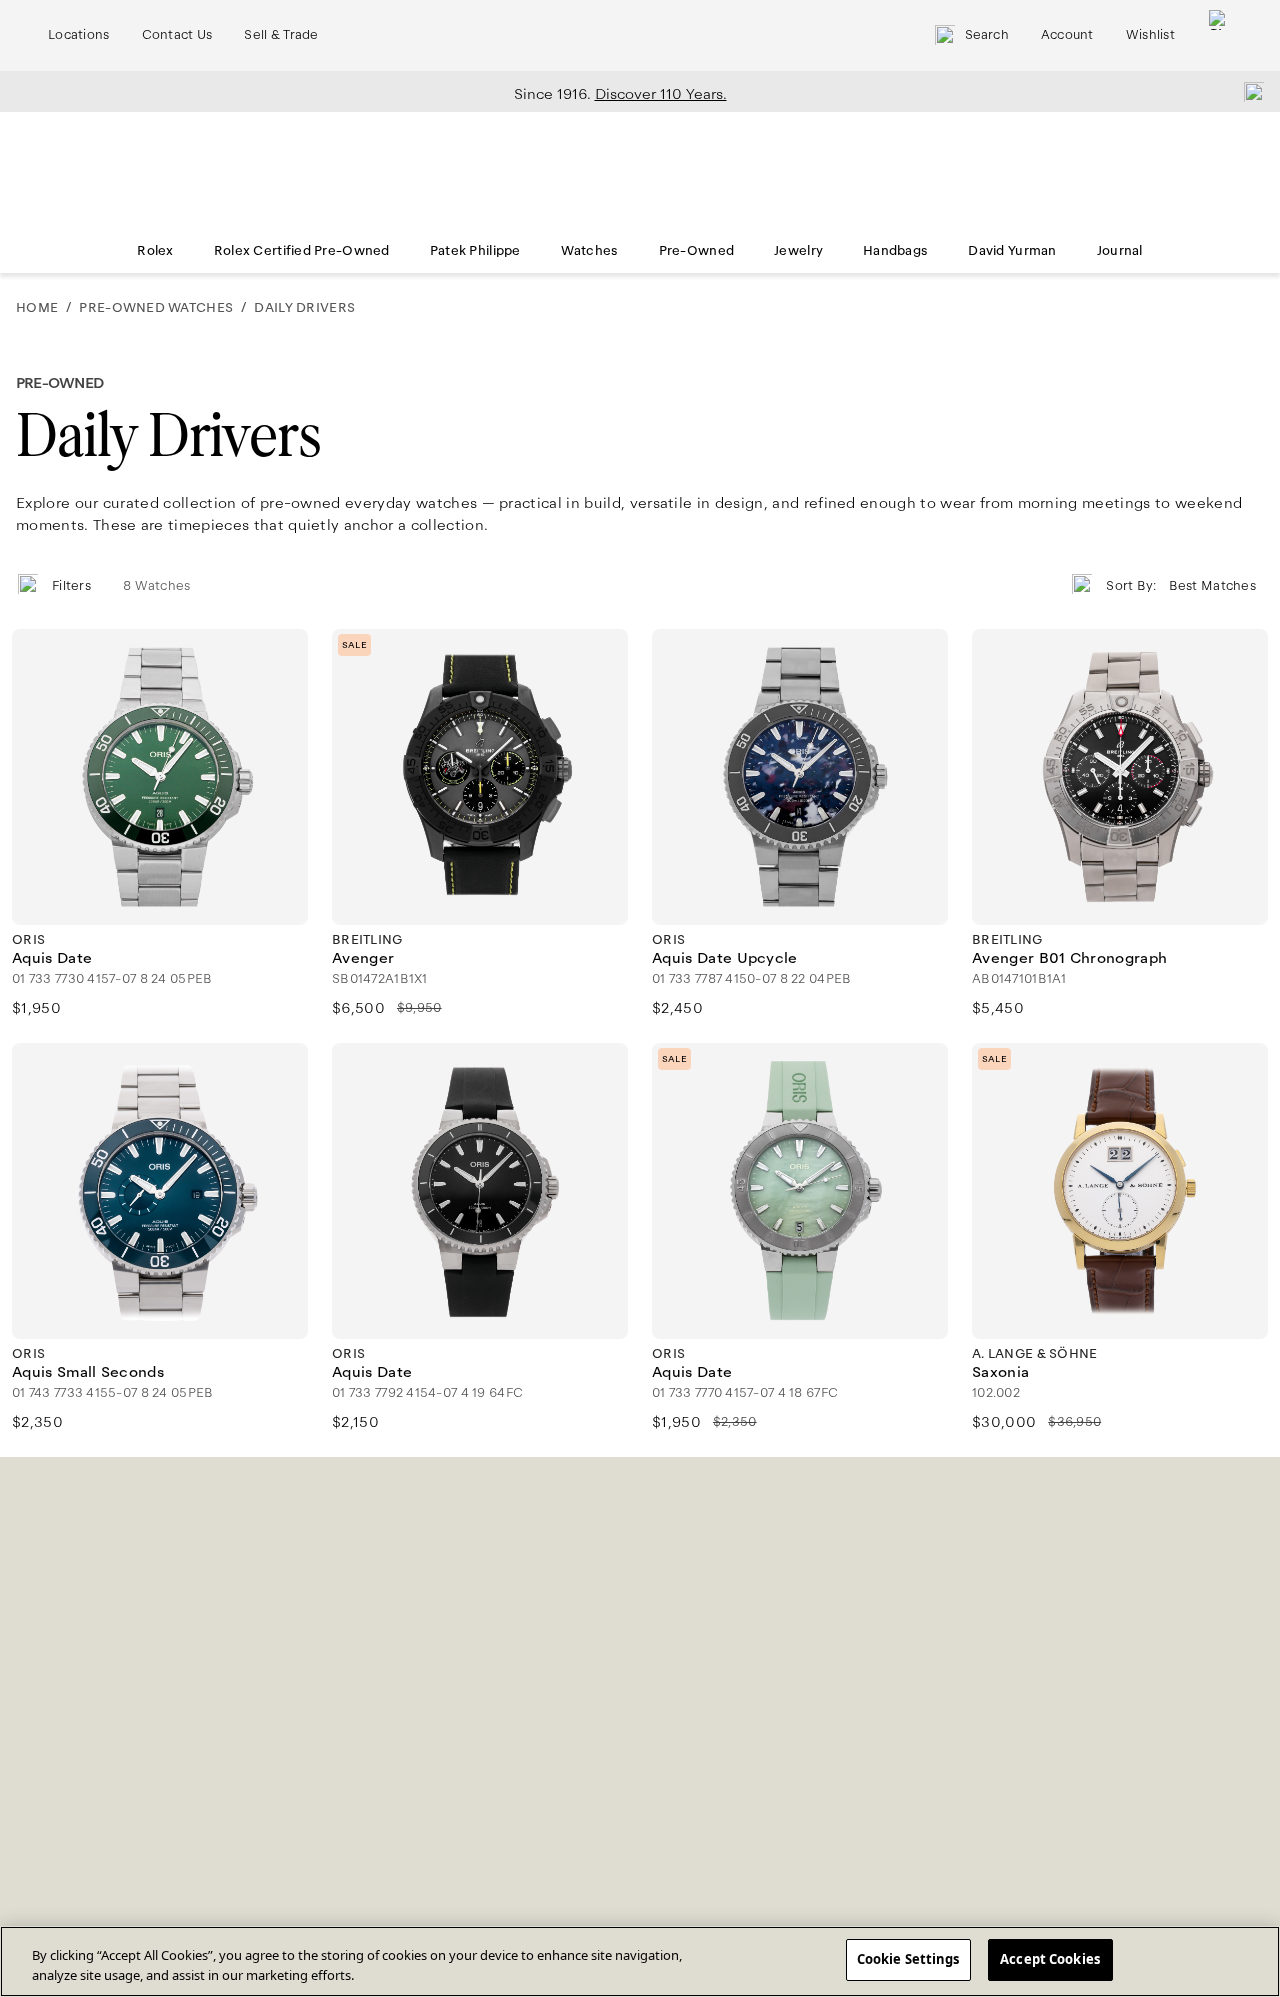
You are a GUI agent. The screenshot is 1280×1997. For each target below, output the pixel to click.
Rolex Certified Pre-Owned (302, 251)
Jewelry (798, 251)
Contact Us (177, 35)
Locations (79, 35)
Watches (590, 251)
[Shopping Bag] (1219, 35)
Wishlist (1150, 35)
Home (37, 308)
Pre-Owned (697, 251)
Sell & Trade (281, 35)
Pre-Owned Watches (156, 308)
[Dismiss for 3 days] (1248, 91)
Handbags (895, 251)
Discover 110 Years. (661, 94)
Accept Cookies (1050, 1959)
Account (1067, 35)
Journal (1120, 251)
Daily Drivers (304, 308)
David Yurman (1012, 251)
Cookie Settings (908, 1959)
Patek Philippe (475, 251)
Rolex (155, 251)
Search (987, 35)
